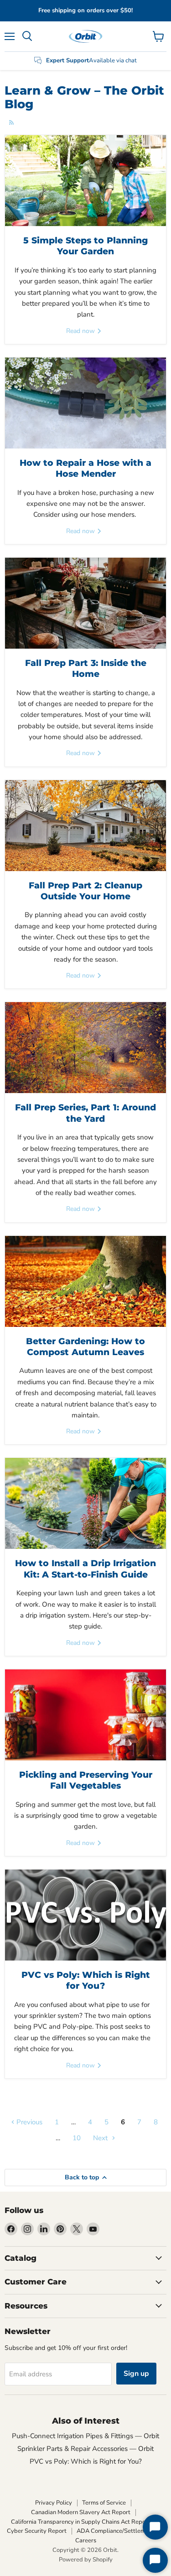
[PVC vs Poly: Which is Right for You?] (85, 1915)
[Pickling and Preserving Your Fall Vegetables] (85, 1715)
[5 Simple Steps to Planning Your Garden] (85, 181)
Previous (28, 2122)
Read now (81, 331)
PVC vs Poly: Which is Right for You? (86, 1980)
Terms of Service (104, 2503)
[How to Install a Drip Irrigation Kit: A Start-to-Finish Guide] (85, 1503)
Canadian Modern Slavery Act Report (81, 2512)
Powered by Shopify (86, 2560)
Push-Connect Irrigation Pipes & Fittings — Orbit (85, 2436)
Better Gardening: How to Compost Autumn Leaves (85, 1347)
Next (101, 2138)
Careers (86, 2541)
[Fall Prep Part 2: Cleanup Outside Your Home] (85, 826)
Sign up (136, 2374)
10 (77, 2138)
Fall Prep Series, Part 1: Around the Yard (85, 1113)
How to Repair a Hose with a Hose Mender (85, 468)
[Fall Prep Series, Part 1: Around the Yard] (85, 1048)
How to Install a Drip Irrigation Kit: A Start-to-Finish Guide (85, 1569)
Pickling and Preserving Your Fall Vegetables (86, 1780)
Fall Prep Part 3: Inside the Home (86, 668)
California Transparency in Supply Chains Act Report (80, 2522)
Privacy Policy (54, 2503)
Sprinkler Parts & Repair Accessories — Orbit (85, 2449)
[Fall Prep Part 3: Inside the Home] (85, 603)
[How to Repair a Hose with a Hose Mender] (85, 403)
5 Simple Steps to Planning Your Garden (85, 246)
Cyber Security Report (37, 2531)
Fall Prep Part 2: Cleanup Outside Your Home (85, 891)
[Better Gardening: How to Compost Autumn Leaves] (85, 1281)
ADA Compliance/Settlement (115, 2531)
